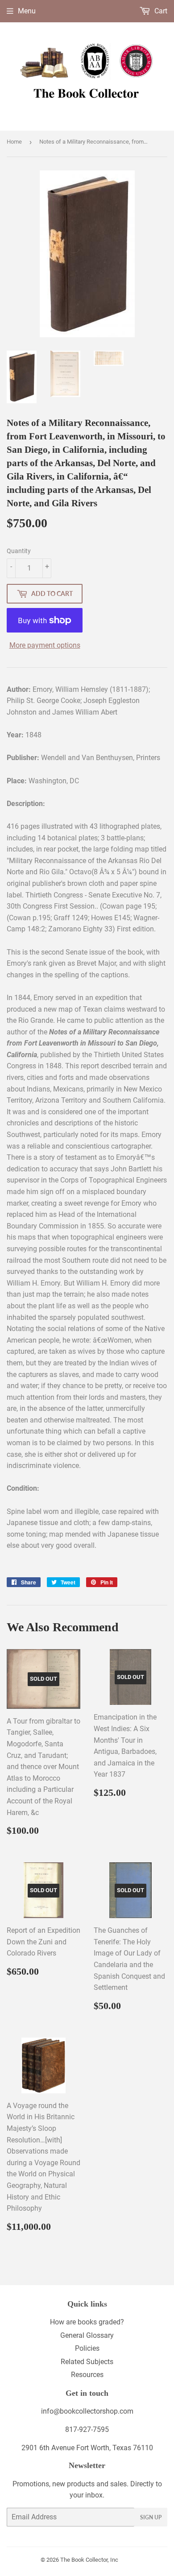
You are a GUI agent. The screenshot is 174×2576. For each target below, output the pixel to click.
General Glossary (87, 2335)
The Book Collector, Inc (89, 2560)
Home (14, 142)
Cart (160, 11)
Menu (27, 11)
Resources (87, 2375)
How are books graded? (87, 2322)
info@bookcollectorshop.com (87, 2411)
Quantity (19, 551)
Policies (87, 2348)
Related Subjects (87, 2362)
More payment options (45, 645)
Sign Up (151, 2517)
